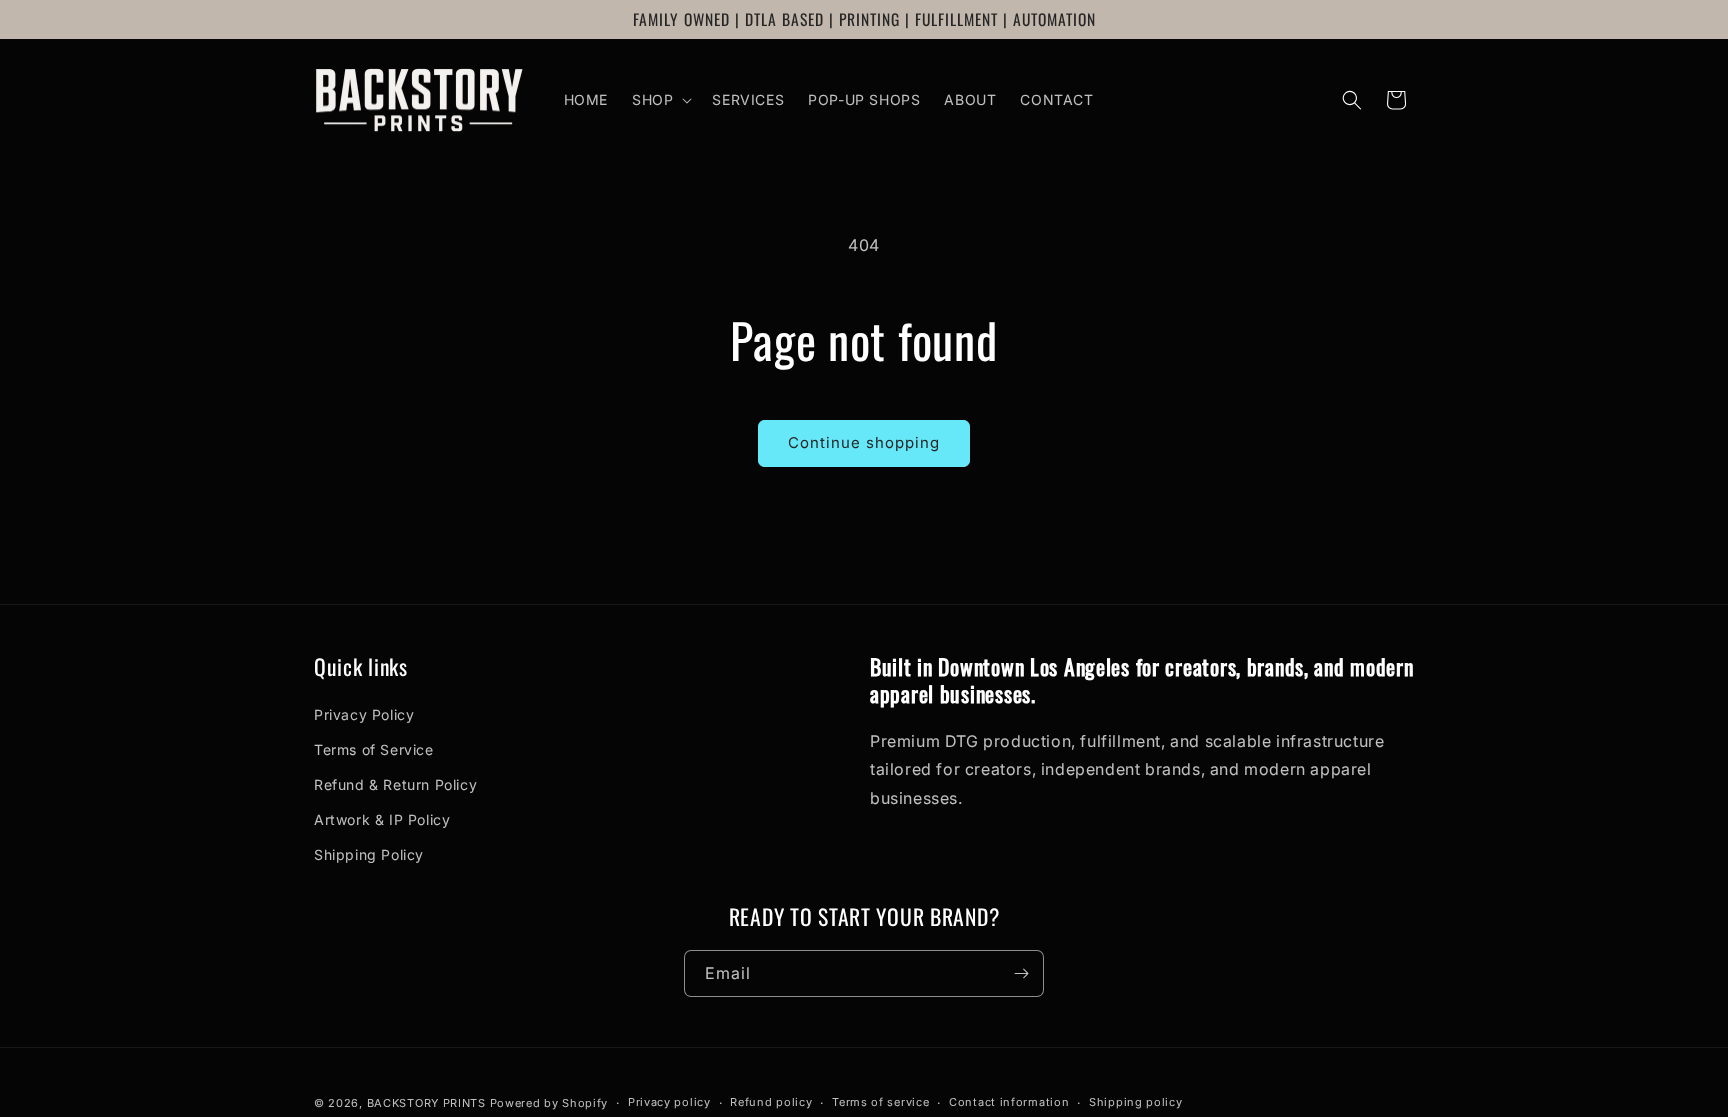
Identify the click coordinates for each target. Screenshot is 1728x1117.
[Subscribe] (1021, 973)
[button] (660, 100)
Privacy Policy (364, 714)
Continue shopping (864, 442)
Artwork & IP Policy (382, 819)
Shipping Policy (369, 854)
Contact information (1009, 1102)
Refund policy (771, 1102)
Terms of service (880, 1102)
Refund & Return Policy (395, 784)
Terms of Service (374, 749)
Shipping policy (1136, 1102)
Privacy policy (669, 1102)
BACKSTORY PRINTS (426, 1103)
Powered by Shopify (549, 1103)
